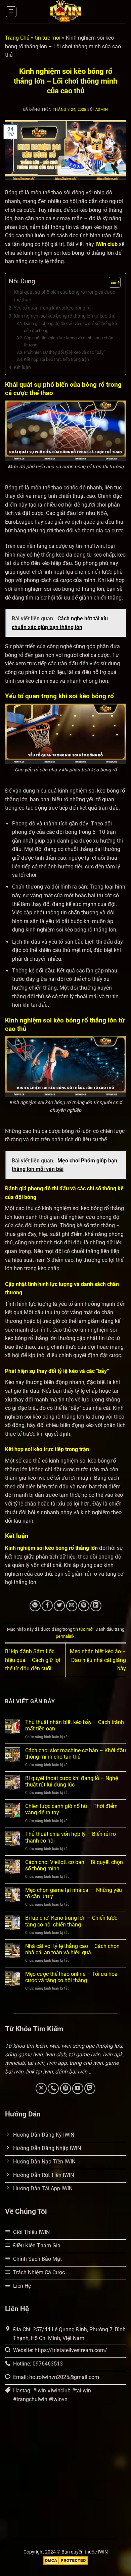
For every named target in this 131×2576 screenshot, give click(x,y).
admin (102, 110)
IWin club (106, 244)
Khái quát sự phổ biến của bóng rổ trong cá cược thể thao (64, 296)
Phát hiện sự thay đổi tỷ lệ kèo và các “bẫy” (65, 352)
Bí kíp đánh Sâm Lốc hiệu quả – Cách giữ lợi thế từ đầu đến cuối (33, 1660)
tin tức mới (48, 38)
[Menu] (11, 12)
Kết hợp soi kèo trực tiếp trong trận (56, 359)
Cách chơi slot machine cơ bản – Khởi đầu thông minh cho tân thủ (76, 1754)
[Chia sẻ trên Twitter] (59, 1606)
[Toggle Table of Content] (111, 282)
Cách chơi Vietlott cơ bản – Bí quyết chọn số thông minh (74, 1865)
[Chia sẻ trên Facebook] (47, 1606)
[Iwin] (65, 12)
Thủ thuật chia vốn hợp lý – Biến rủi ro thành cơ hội (71, 1837)
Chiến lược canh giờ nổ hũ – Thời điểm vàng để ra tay (71, 1809)
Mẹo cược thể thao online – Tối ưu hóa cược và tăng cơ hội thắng (71, 1977)
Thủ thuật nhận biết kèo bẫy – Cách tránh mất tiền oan (75, 1725)
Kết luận (22, 367)
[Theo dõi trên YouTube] (78, 2088)
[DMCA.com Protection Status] (66, 2560)
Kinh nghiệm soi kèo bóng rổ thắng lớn (51, 1548)
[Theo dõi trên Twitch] (90, 2088)
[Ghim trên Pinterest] (84, 1606)
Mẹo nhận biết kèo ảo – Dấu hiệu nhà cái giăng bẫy (98, 1660)
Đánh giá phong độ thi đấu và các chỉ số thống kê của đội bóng (70, 327)
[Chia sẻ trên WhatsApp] (35, 1606)
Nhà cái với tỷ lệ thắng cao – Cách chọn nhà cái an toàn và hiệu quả (72, 1949)
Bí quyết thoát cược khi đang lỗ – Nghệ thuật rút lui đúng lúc (72, 1781)
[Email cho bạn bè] (72, 1606)
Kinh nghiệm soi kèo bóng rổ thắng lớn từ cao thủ (65, 316)
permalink (65, 1636)
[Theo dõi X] (41, 2088)
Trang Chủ (17, 38)
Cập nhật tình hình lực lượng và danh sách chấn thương (69, 341)
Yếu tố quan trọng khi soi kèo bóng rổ (52, 308)
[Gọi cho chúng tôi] (53, 2088)
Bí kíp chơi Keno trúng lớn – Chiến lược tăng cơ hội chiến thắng (71, 1921)
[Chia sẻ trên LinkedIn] (96, 1606)
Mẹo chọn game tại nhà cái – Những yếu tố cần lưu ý (74, 1893)
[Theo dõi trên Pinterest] (66, 2088)
